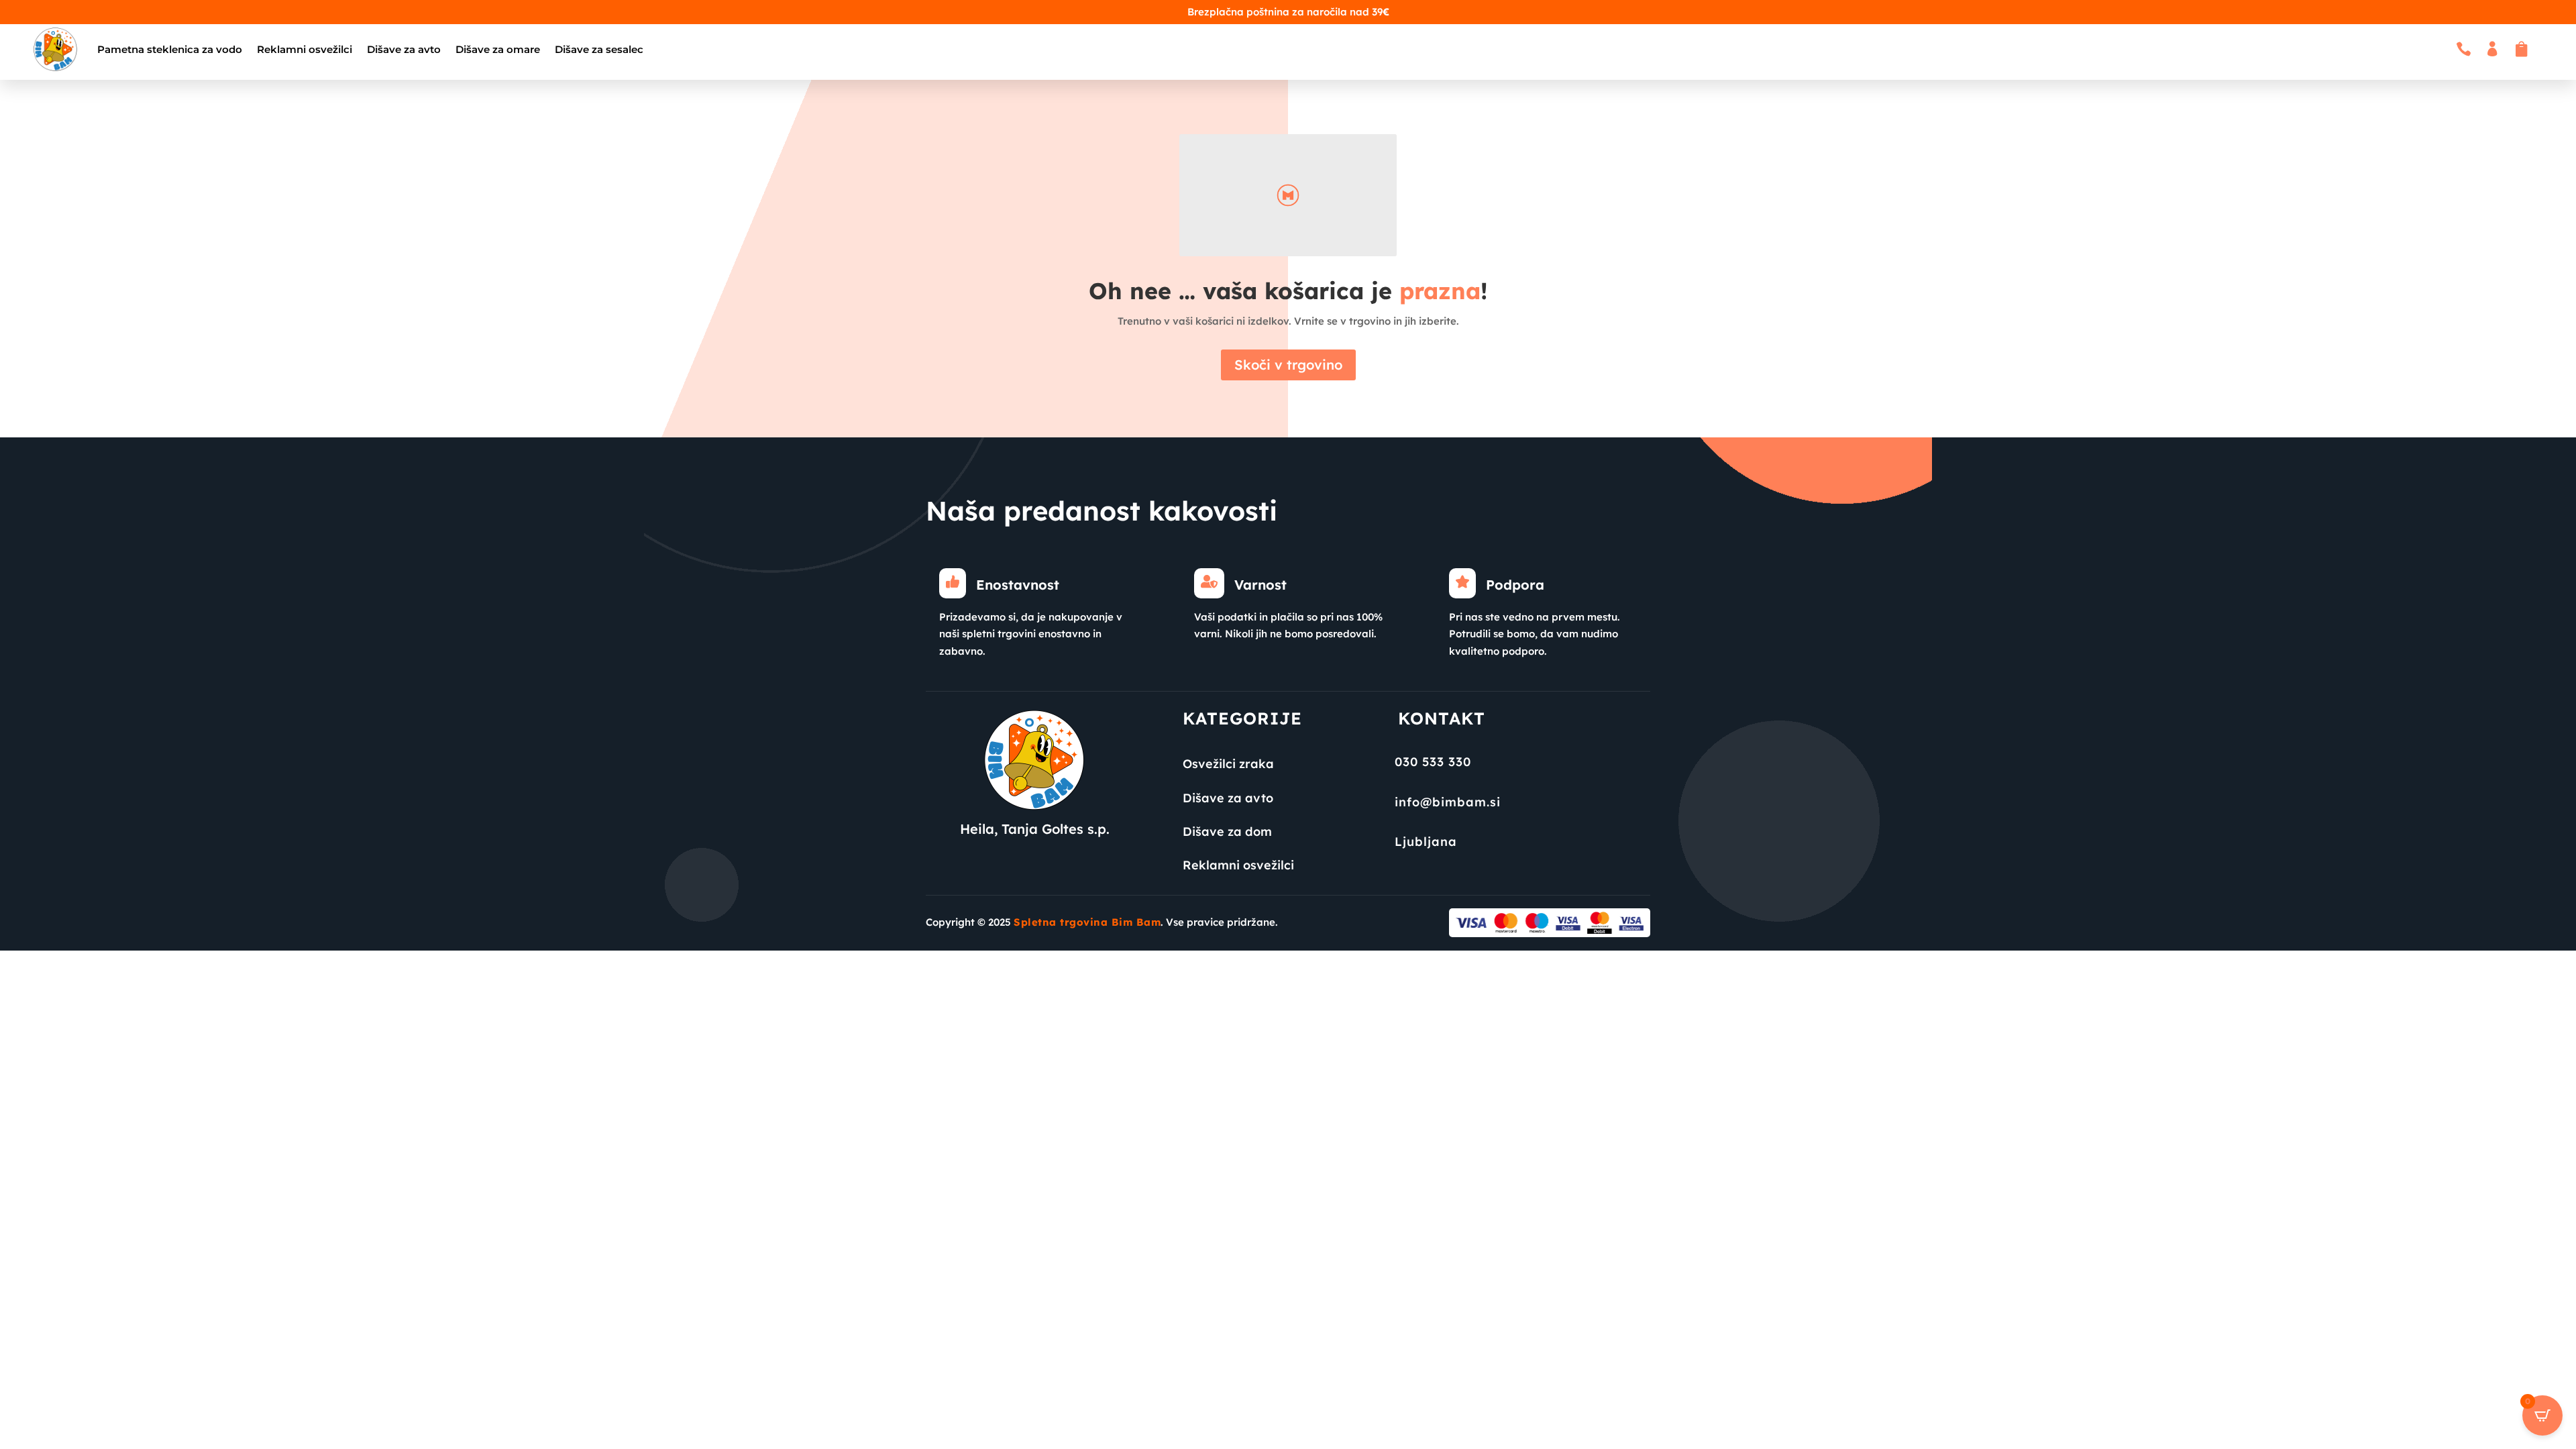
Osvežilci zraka (1228, 764)
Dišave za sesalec (599, 49)
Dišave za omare (498, 49)
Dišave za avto (404, 49)
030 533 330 (1433, 762)
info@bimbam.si (1448, 802)
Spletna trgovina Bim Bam (1087, 922)
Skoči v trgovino (1288, 365)
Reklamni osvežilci (305, 49)
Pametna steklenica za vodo (170, 49)
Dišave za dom (1227, 831)
